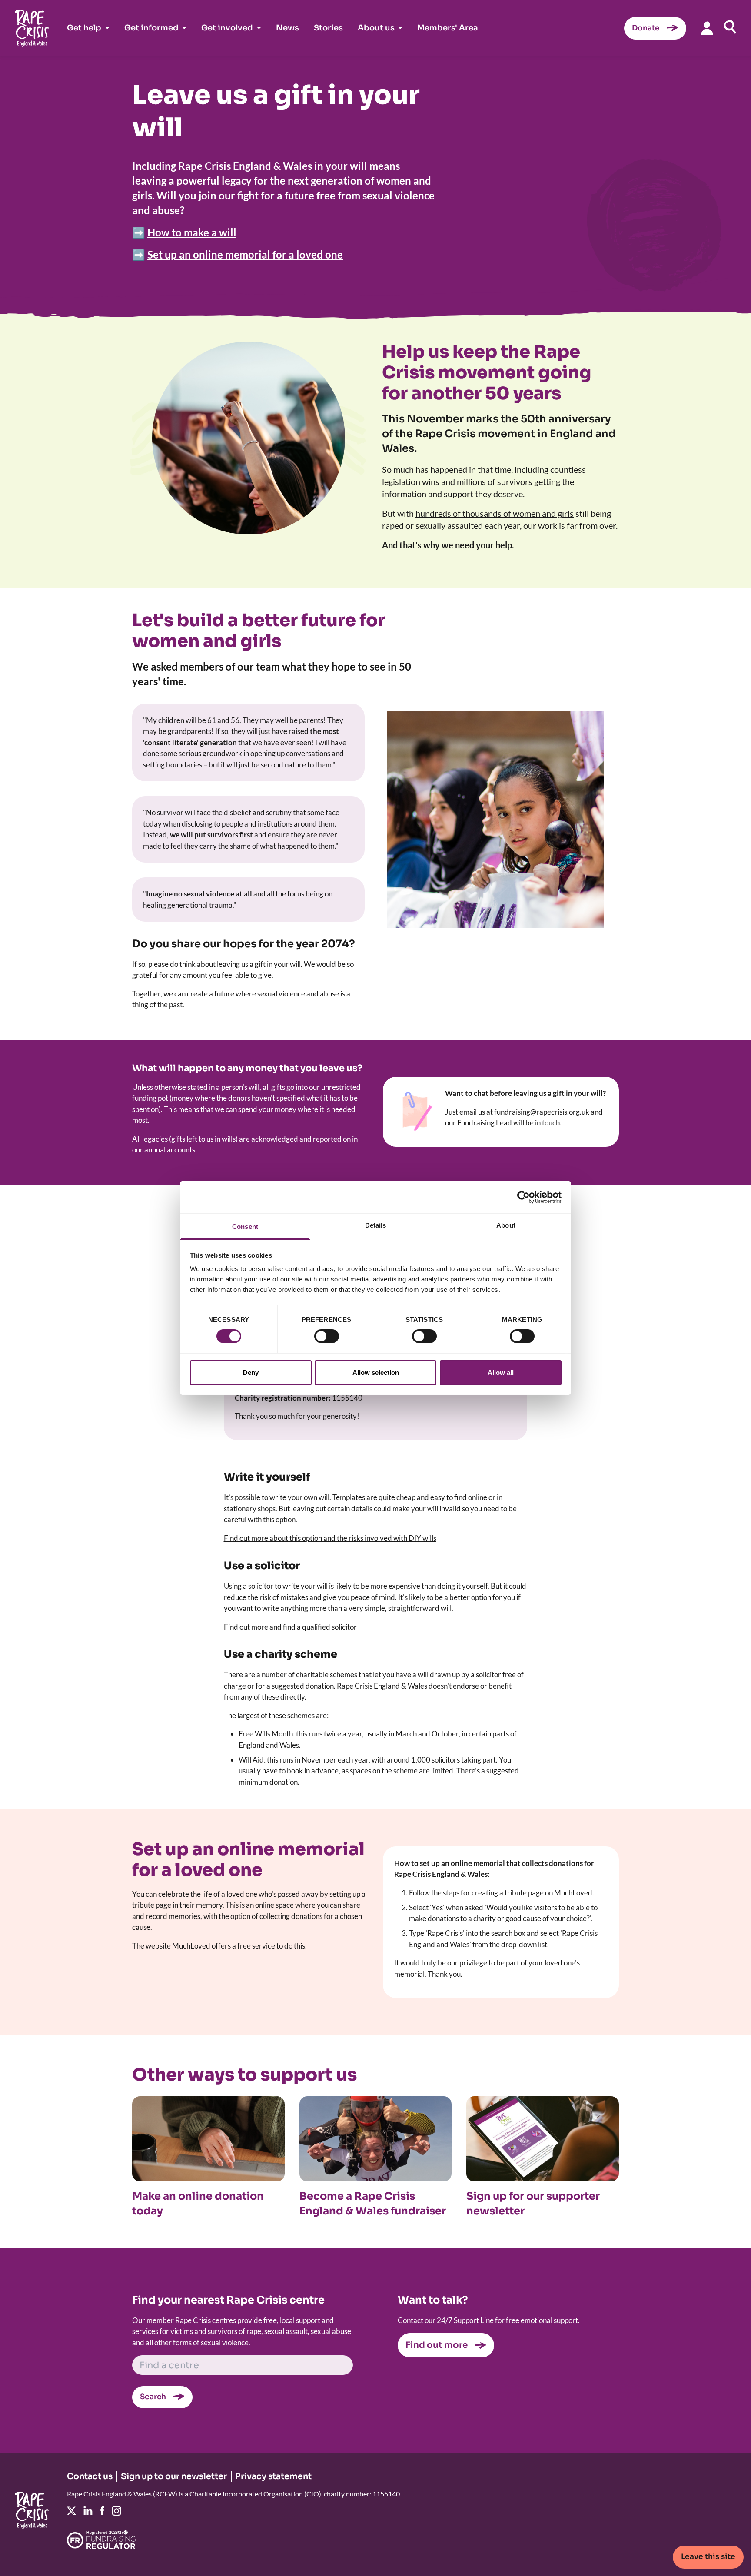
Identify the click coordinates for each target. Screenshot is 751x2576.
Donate (646, 28)
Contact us (90, 2476)
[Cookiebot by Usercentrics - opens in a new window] (523, 1197)
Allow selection (376, 1373)
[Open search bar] (730, 27)
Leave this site (708, 2557)
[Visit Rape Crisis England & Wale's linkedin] (88, 2511)
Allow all (501, 1373)
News (287, 28)
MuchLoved (191, 1946)
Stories (328, 28)
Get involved (227, 28)
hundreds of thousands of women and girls (495, 513)
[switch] (327, 1336)
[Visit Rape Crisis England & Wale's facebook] (102, 2511)
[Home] (32, 28)
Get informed (151, 28)
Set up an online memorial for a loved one (245, 254)
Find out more (437, 2345)
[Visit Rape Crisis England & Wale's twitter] (71, 2511)
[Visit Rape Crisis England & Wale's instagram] (116, 2511)
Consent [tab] (245, 1227)
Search (153, 2397)
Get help (84, 28)
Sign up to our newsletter (174, 2476)
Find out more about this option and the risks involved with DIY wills (330, 1538)
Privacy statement (273, 2476)
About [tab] (506, 1225)
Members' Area (448, 28)
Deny (251, 1373)
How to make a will (192, 232)
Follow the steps (434, 1893)
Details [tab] (376, 1225)
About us (376, 28)
